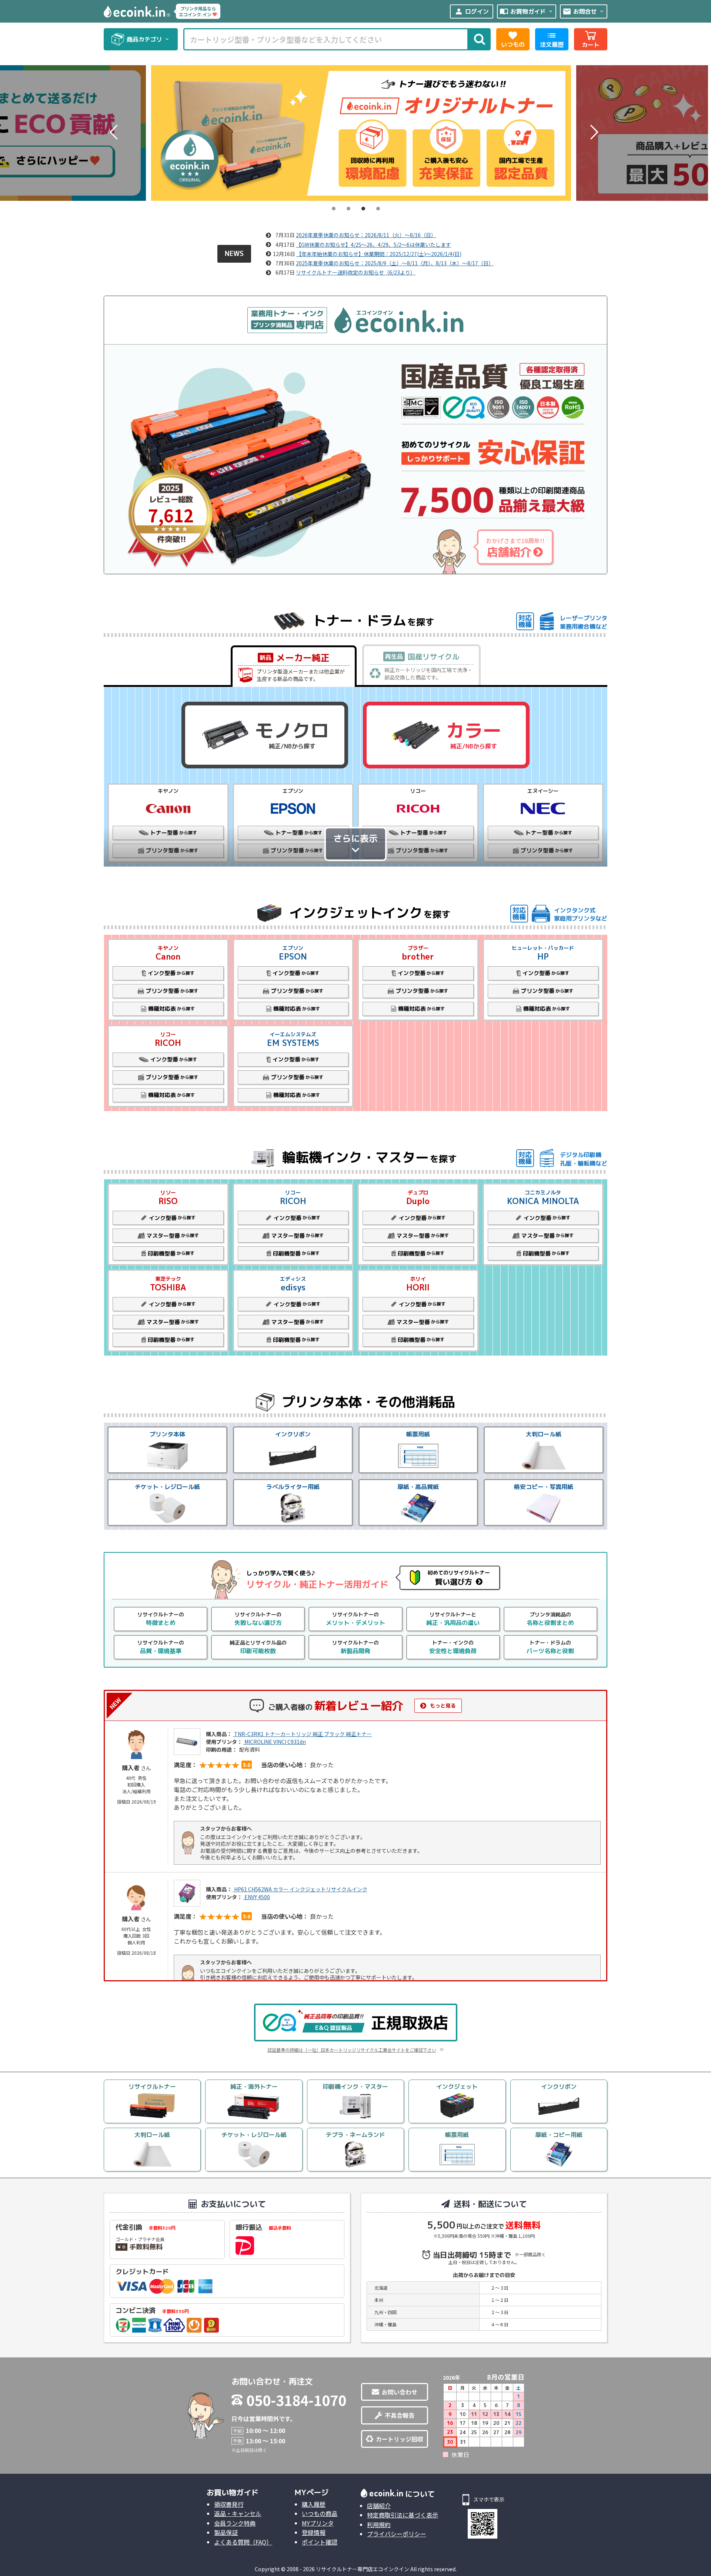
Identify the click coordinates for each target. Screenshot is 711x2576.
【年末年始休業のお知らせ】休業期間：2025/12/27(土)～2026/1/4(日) (379, 254)
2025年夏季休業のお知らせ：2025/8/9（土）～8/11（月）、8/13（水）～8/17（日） (395, 263)
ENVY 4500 (257, 1897)
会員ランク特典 (235, 2523)
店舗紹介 (379, 2506)
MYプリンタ (318, 2523)
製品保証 (226, 2532)
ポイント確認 (320, 2542)
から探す (171, 973)
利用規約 (379, 2525)
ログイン (472, 11)
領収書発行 (229, 2504)
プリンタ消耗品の (550, 1619)
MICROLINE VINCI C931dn (275, 1742)
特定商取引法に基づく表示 (403, 2515)
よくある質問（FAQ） (243, 2542)
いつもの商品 (320, 2513)
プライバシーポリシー (397, 2534)
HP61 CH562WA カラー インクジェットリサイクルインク (300, 1889)
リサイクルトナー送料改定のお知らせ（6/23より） (356, 272)
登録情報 (314, 2532)
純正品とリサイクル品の (258, 1647)
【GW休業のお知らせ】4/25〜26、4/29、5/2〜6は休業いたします (373, 245)
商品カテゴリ (148, 39)
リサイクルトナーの (161, 1619)
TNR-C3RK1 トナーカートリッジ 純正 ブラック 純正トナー (302, 1734)
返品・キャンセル (238, 2513)
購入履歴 (314, 2504)
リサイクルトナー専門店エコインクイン (363, 2569)
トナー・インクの (453, 1647)
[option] (354, 133)
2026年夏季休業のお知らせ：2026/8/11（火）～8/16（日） (366, 235)
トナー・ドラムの (550, 1647)
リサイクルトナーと (453, 1619)
